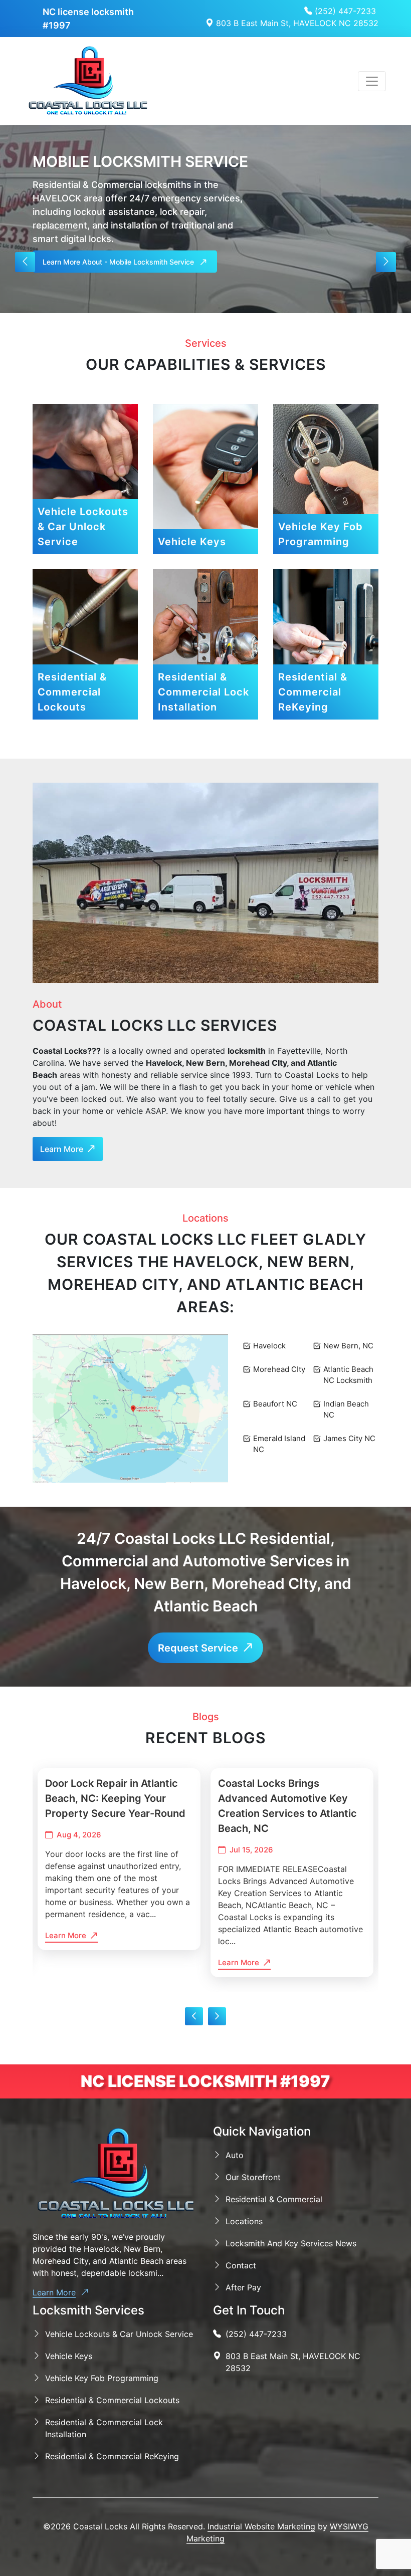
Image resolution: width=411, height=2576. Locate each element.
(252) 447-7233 (344, 11)
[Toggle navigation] (372, 81)
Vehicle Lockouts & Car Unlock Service (119, 2334)
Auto (235, 2155)
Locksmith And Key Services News (291, 2243)
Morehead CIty (279, 1369)
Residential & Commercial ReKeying (112, 2456)
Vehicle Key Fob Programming (102, 2378)
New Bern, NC (348, 1346)
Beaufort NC (275, 1404)
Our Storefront (253, 2177)
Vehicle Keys (69, 2356)
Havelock (269, 1346)
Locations (244, 2221)
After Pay (243, 2287)
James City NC (349, 1438)
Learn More (54, 2292)
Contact (241, 2265)
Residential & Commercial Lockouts (112, 2400)
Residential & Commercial (274, 2199)
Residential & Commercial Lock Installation (104, 2428)
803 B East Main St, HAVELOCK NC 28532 (296, 23)
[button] (25, 262)
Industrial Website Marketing (261, 2526)
